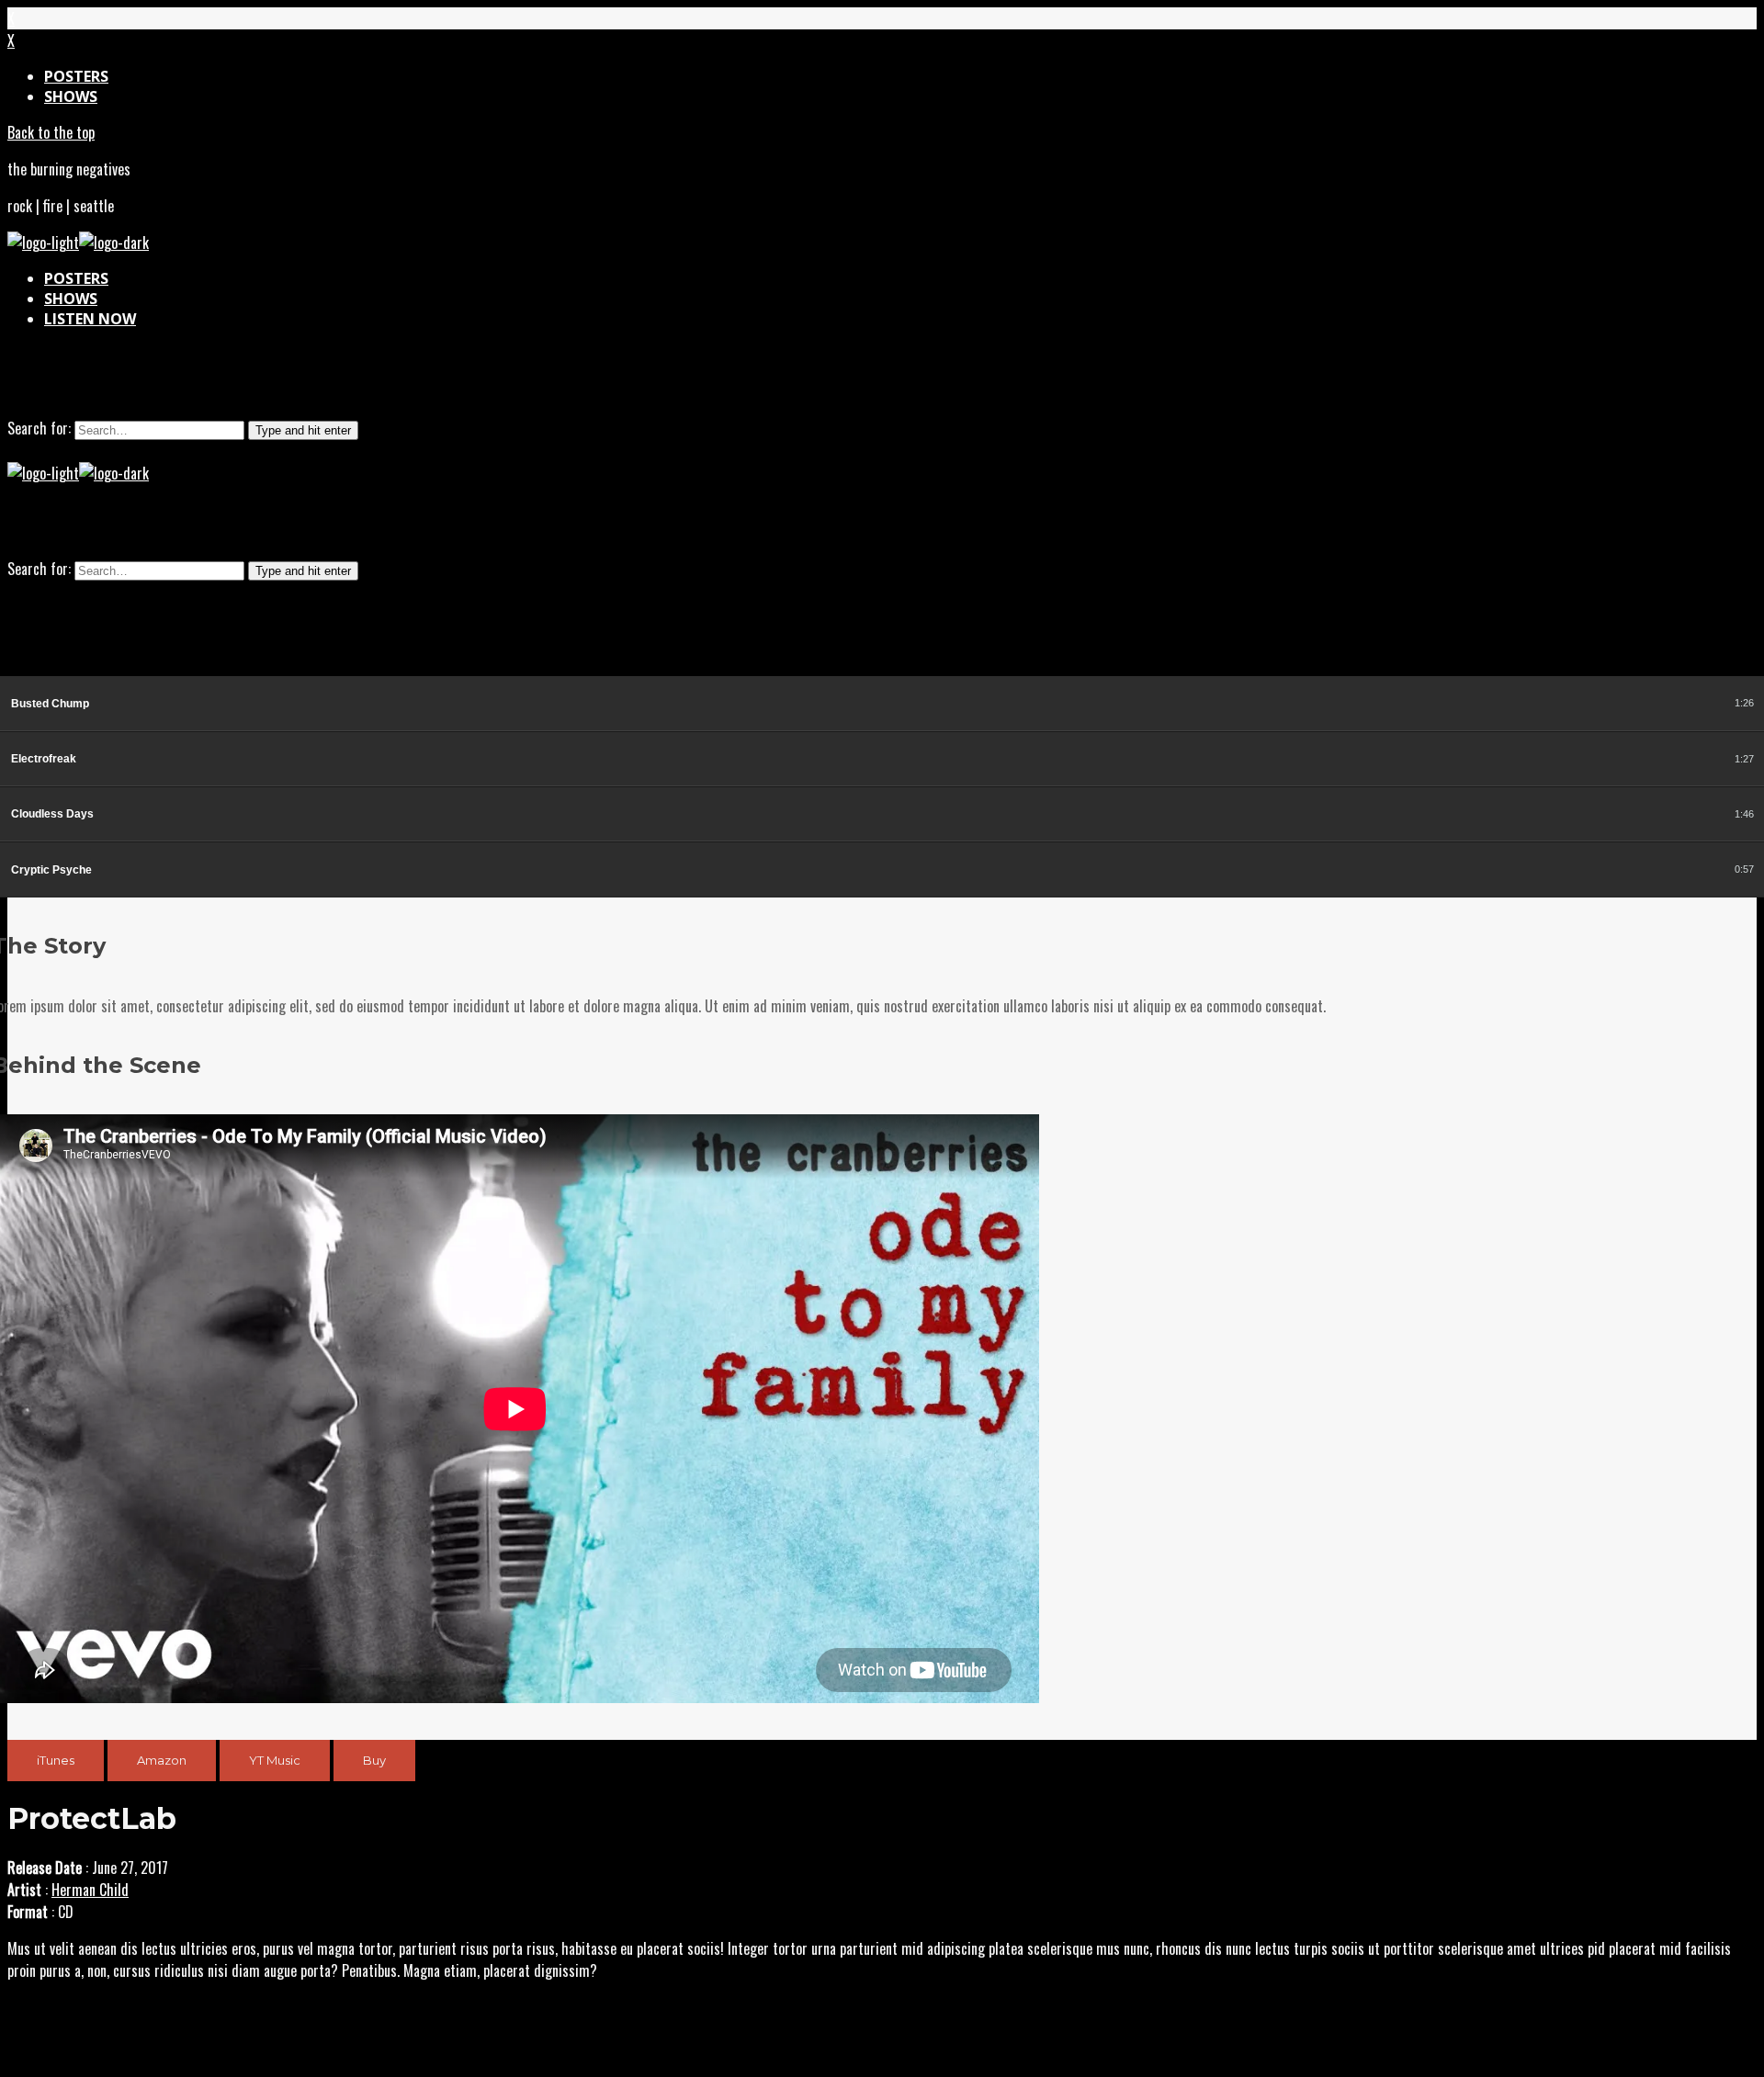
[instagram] (838, 380)
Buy (374, 1760)
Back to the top (51, 132)
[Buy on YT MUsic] (1683, 704)
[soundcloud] (882, 380)
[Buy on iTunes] (1642, 704)
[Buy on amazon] (1662, 704)
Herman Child (90, 1890)
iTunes (56, 1760)
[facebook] (926, 380)
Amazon (162, 1760)
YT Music (275, 1760)
